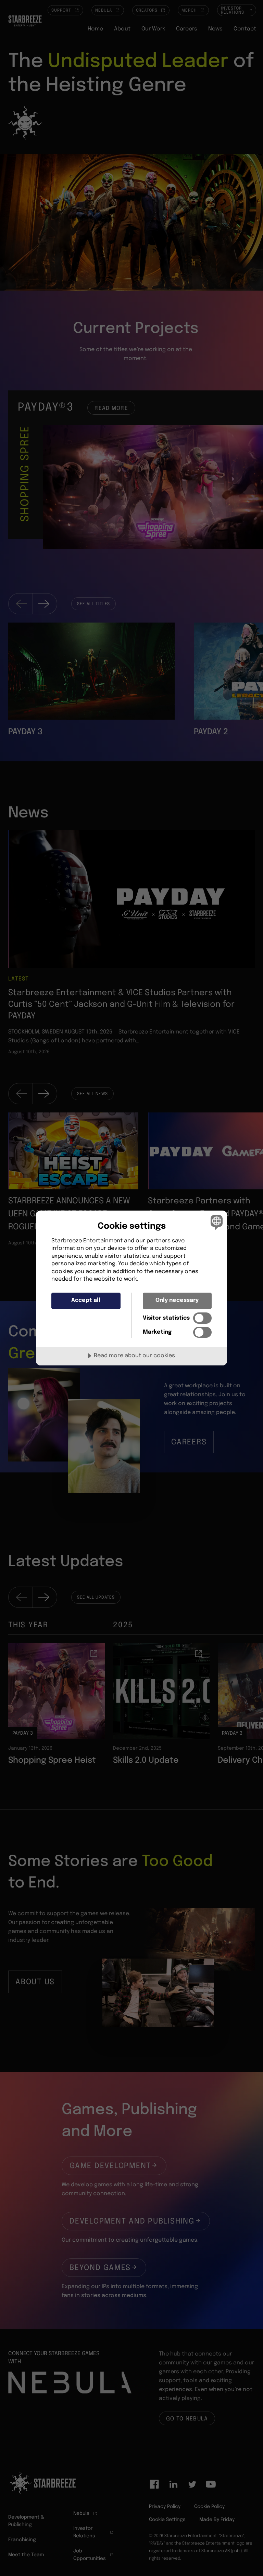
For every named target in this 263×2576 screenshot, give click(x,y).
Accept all (86, 1300)
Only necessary (177, 1300)
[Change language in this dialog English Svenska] (216, 1222)
